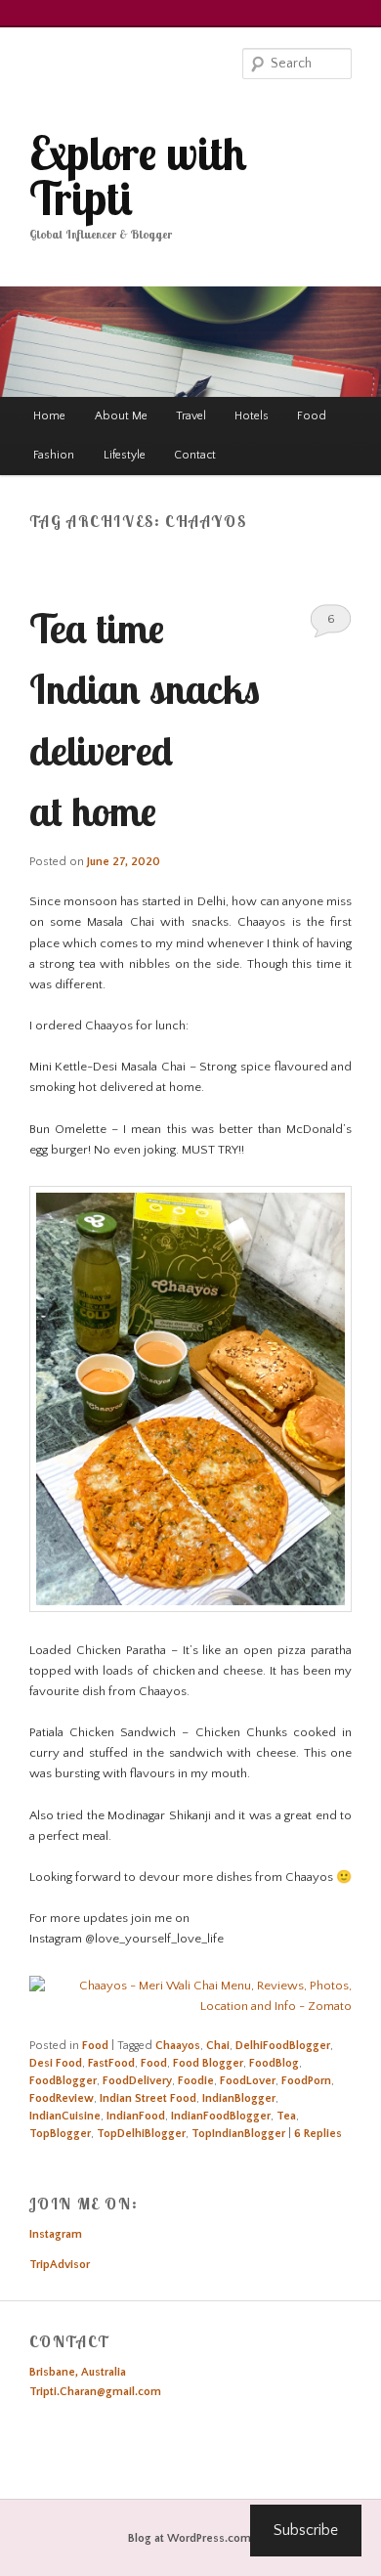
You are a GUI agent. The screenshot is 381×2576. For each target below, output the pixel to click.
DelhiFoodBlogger (283, 2046)
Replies (318, 2134)
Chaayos (178, 2046)
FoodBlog (274, 2063)
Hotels (252, 416)
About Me (121, 416)
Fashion (54, 455)
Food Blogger (208, 2063)
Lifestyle (125, 455)
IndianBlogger (239, 2098)
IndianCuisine (65, 2116)
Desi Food (56, 2063)
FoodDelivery (137, 2081)
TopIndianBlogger (238, 2134)
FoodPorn (306, 2081)
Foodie (196, 2081)
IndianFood (136, 2116)
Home (49, 416)
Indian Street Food (148, 2098)
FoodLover (248, 2081)
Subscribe (306, 2530)
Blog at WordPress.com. (191, 2538)
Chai (218, 2046)
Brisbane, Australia (78, 2372)
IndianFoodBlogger (221, 2116)
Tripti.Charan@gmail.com (95, 2392)
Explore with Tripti (138, 175)
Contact (195, 455)
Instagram (56, 2234)
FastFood (111, 2063)
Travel (191, 416)
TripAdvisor (60, 2265)
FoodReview (62, 2098)
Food (312, 416)
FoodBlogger (63, 2081)
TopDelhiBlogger (141, 2134)
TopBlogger (60, 2134)
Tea (286, 2116)
